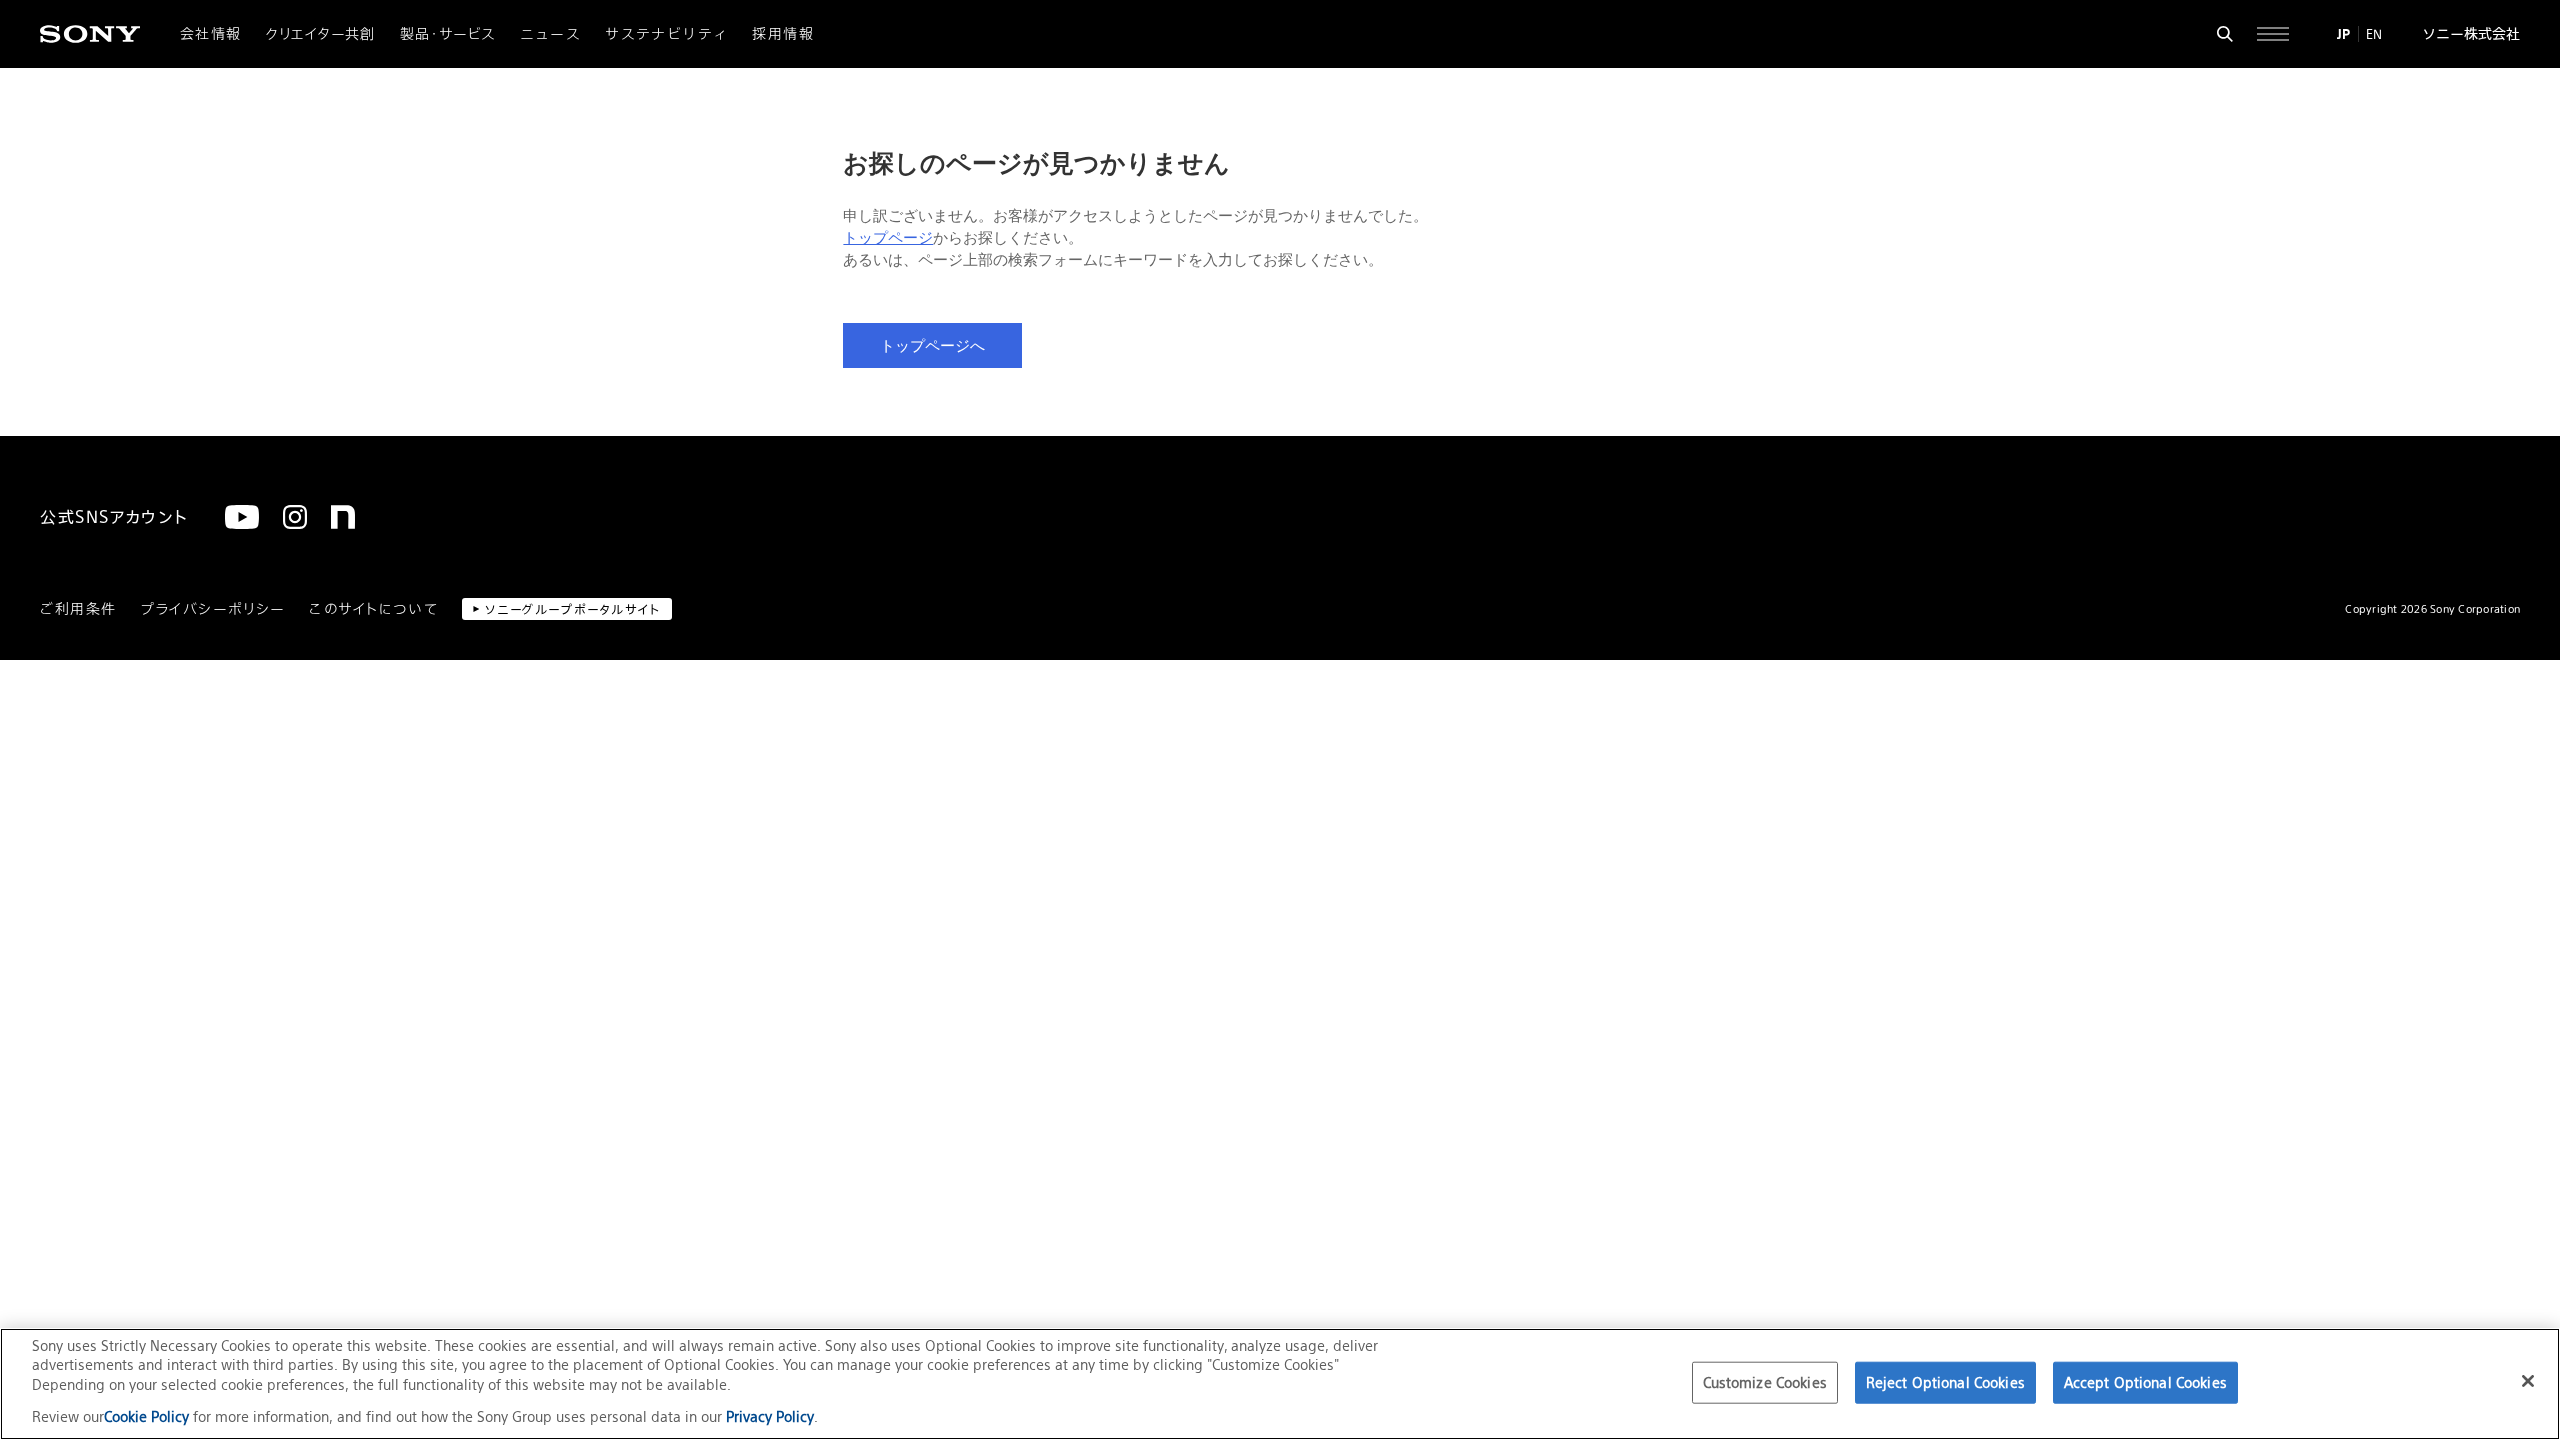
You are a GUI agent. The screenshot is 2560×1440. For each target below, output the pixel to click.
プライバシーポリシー (213, 609)
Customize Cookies (1765, 1382)
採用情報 (783, 34)
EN (2374, 34)
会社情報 (211, 34)
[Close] (2528, 1381)
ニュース (551, 34)
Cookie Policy (148, 1416)
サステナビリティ (666, 34)
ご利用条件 (78, 609)
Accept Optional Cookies (2145, 1382)
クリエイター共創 (321, 34)
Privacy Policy (770, 1416)
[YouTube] (242, 517)
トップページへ (932, 346)
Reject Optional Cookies (1945, 1382)
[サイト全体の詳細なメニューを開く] (2273, 34)
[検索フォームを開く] (2225, 34)
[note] (343, 517)
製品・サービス (448, 34)
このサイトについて (373, 609)
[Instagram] (295, 517)
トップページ (888, 238)
